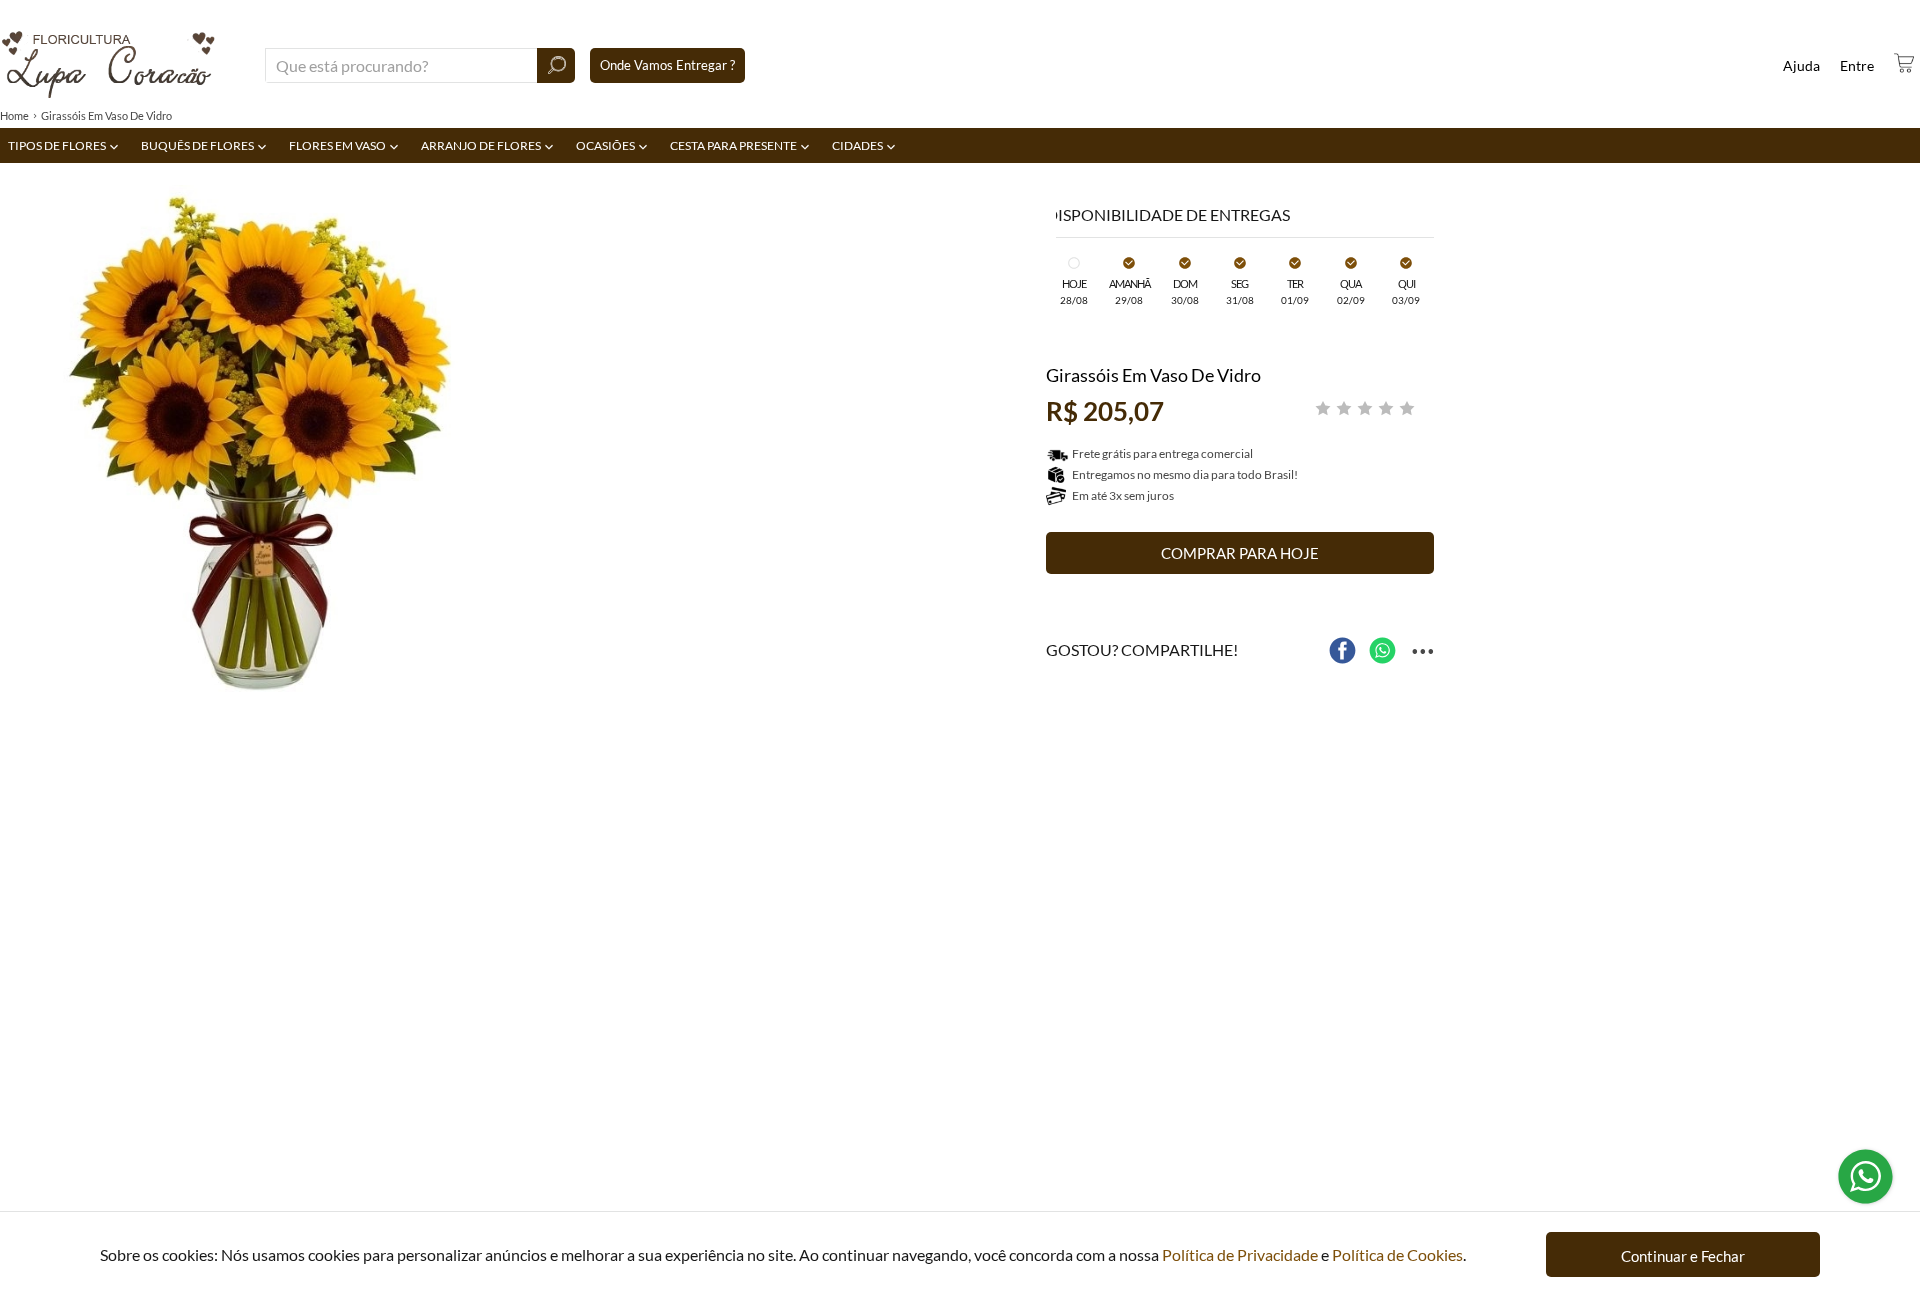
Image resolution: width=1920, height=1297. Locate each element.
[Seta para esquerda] (20, 449)
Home (14, 115)
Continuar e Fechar (1683, 1256)
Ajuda (1801, 65)
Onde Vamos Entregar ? (667, 65)
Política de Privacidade (1240, 1254)
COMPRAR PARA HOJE (1240, 553)
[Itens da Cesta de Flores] (1904, 63)
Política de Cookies (1397, 1254)
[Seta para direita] (1036, 449)
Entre (1857, 65)
